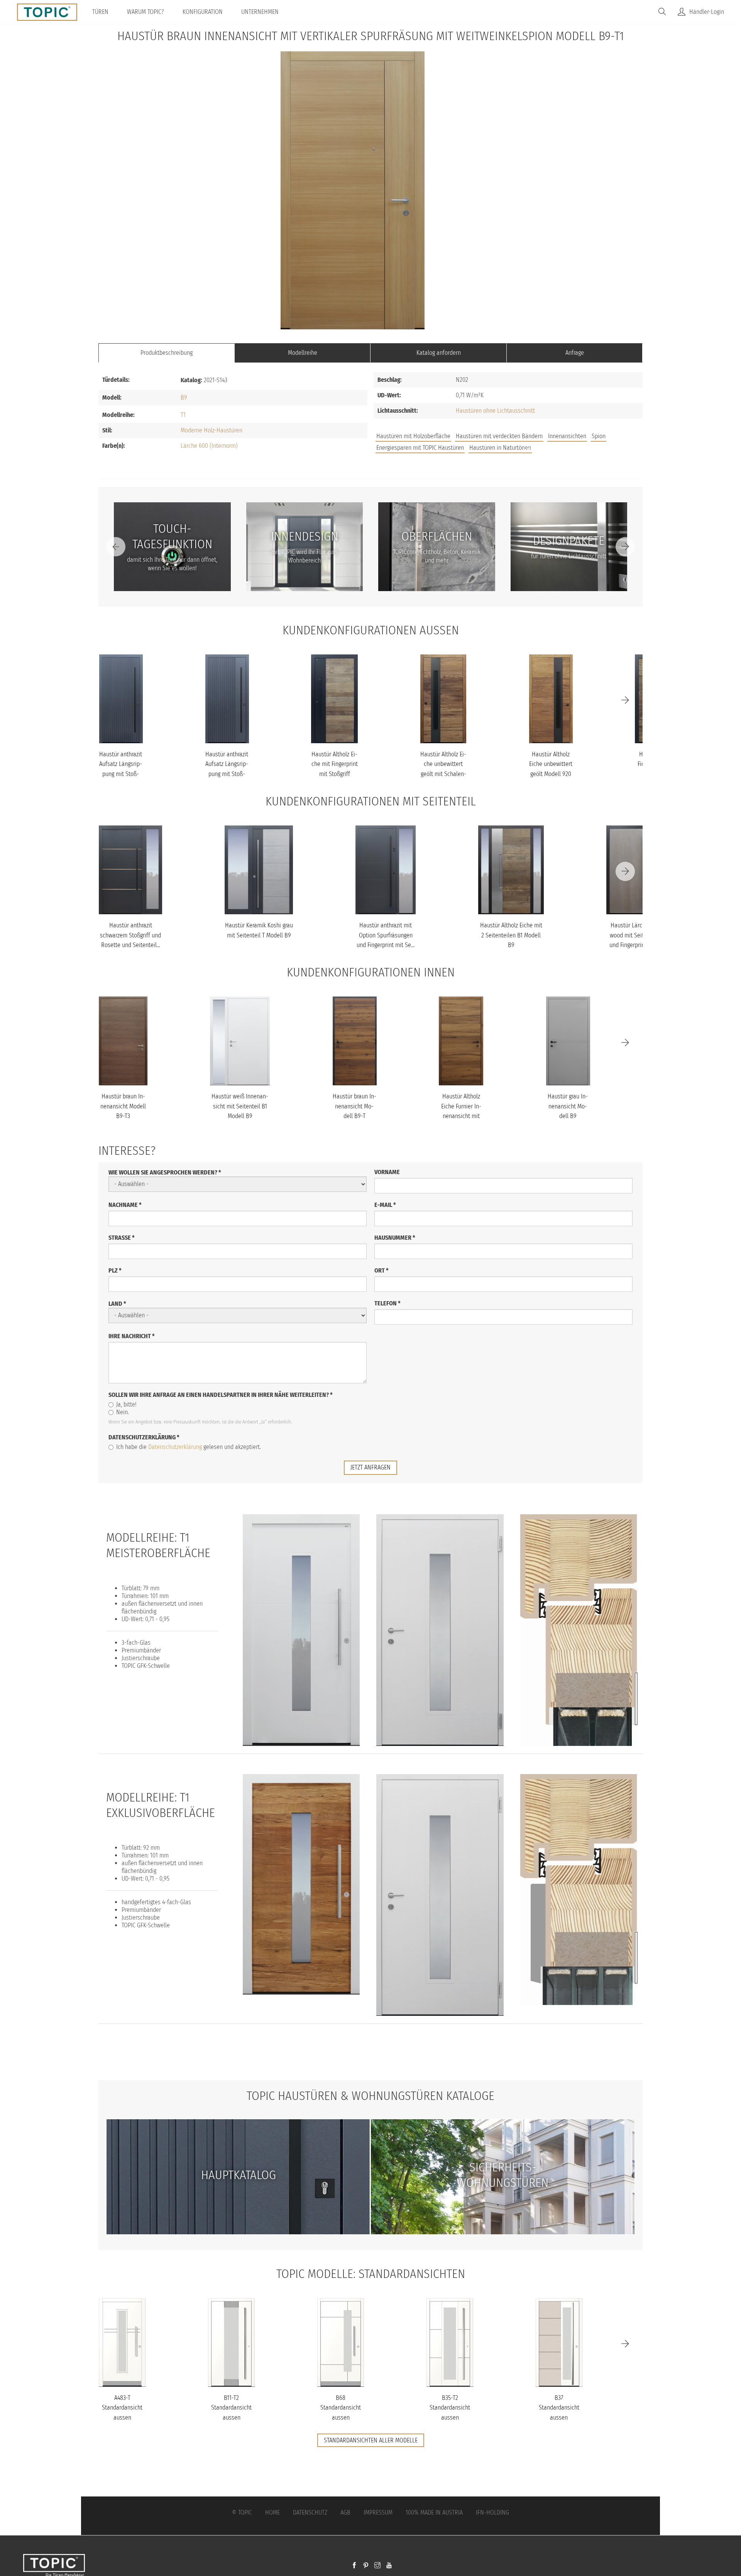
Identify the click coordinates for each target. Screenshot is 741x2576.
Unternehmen (260, 12)
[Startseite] (50, 12)
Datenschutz (310, 2512)
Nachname (125, 1205)
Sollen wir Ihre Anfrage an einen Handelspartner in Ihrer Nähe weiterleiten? (221, 1395)
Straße (122, 1238)
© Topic (242, 2512)
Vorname (387, 1172)
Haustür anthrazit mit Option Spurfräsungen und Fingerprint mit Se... (386, 935)
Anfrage (575, 353)
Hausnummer (395, 1238)
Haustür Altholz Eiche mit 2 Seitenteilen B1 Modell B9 (511, 935)
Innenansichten (567, 436)
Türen (100, 12)
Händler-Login (707, 12)
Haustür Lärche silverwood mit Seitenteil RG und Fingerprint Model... (638, 935)
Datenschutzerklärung (144, 1437)
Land (117, 1304)
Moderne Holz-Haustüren (211, 430)
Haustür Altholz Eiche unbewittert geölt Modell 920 (551, 764)
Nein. (123, 1412)
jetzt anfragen (370, 1467)
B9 (184, 397)
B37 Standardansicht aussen (559, 2408)
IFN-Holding (492, 2512)
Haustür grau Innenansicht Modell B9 (568, 1106)
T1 (183, 415)
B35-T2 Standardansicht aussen (450, 2408)
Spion (599, 436)
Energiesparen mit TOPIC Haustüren (420, 448)
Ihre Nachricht (132, 1336)
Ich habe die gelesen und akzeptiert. (189, 1447)
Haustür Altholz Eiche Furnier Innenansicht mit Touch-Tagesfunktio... (461, 1116)
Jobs (530, 449)
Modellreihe (303, 353)
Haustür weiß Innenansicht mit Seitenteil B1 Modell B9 (240, 1106)
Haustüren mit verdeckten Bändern (499, 436)
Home (272, 2512)
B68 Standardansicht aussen (341, 2408)
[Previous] (116, 547)
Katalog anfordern (439, 353)
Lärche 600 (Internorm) (209, 446)
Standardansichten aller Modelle (371, 2440)
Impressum (378, 2512)
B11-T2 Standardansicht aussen (231, 2408)
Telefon (387, 1303)
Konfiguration (203, 12)
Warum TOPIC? (145, 12)
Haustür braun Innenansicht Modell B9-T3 (123, 1106)
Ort (381, 1270)
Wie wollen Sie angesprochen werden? (165, 1172)
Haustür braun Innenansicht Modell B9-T (354, 1106)
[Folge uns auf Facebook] (354, 2566)
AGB (345, 2512)
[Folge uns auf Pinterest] (366, 2566)
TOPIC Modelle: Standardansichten (371, 2274)
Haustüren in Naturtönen (500, 448)
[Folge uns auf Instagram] (377, 2566)
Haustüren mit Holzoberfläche (413, 436)
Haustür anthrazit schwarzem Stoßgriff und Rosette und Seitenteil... (130, 935)
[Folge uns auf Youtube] (389, 2566)
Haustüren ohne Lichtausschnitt (495, 411)
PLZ (115, 1270)
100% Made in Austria (434, 2512)
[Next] (625, 547)
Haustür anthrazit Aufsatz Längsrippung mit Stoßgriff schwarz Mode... (121, 774)
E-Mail (385, 1205)
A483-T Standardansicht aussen (122, 2408)
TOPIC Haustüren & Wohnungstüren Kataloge (370, 2096)
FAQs (556, 449)
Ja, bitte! (126, 1404)
